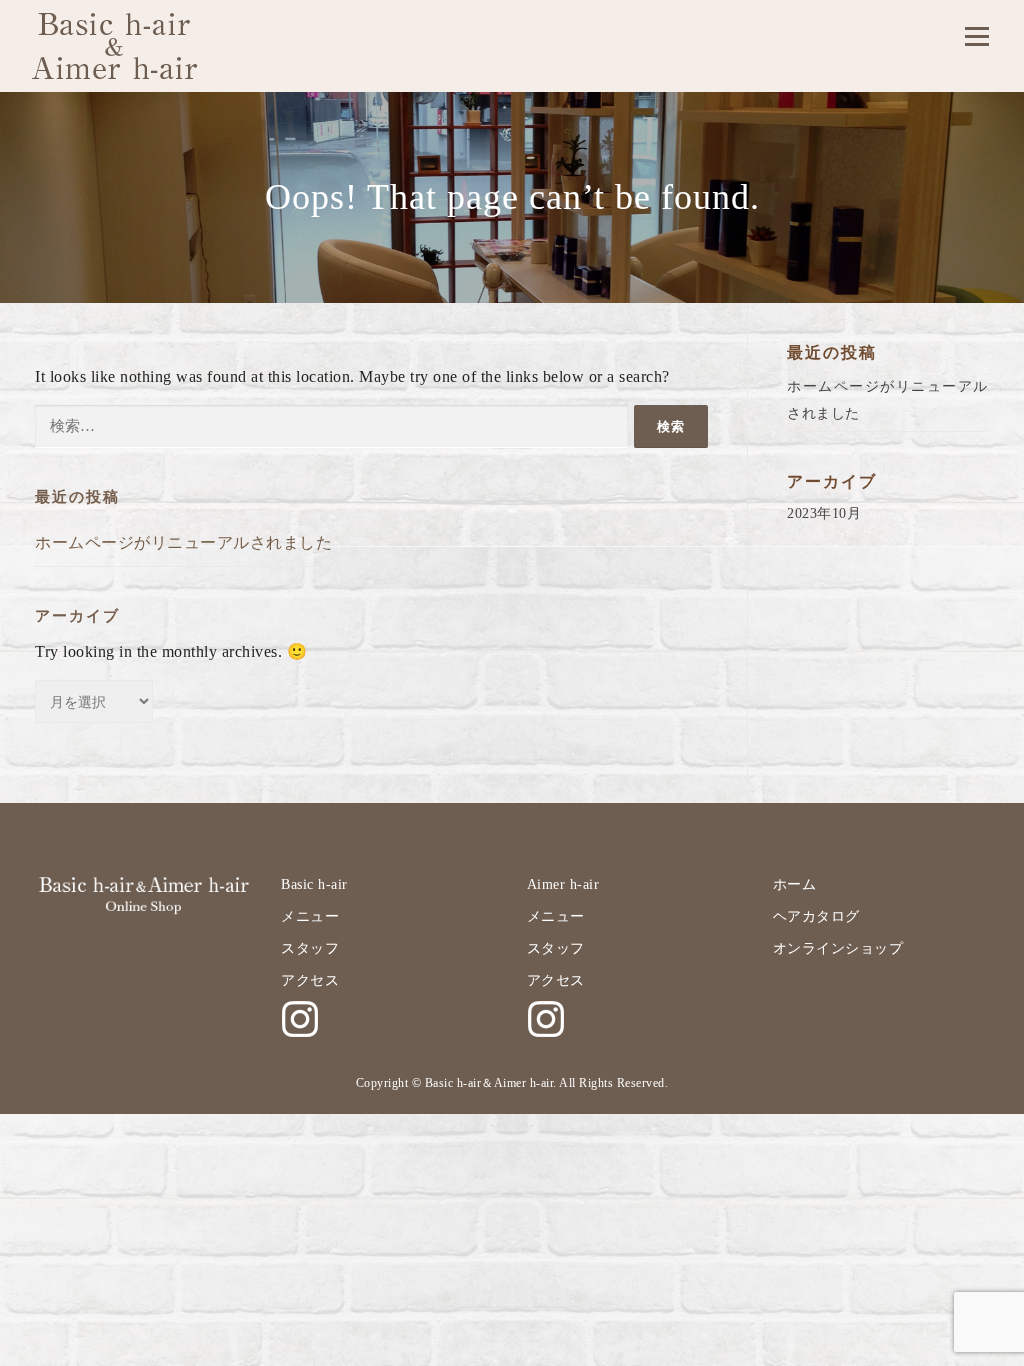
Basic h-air (314, 884)
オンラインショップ (838, 948)
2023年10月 (824, 513)
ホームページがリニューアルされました (183, 542)
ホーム (795, 884)
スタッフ (310, 948)
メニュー (310, 916)
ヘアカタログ (816, 916)
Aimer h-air (563, 884)
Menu (976, 36)
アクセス (310, 980)
